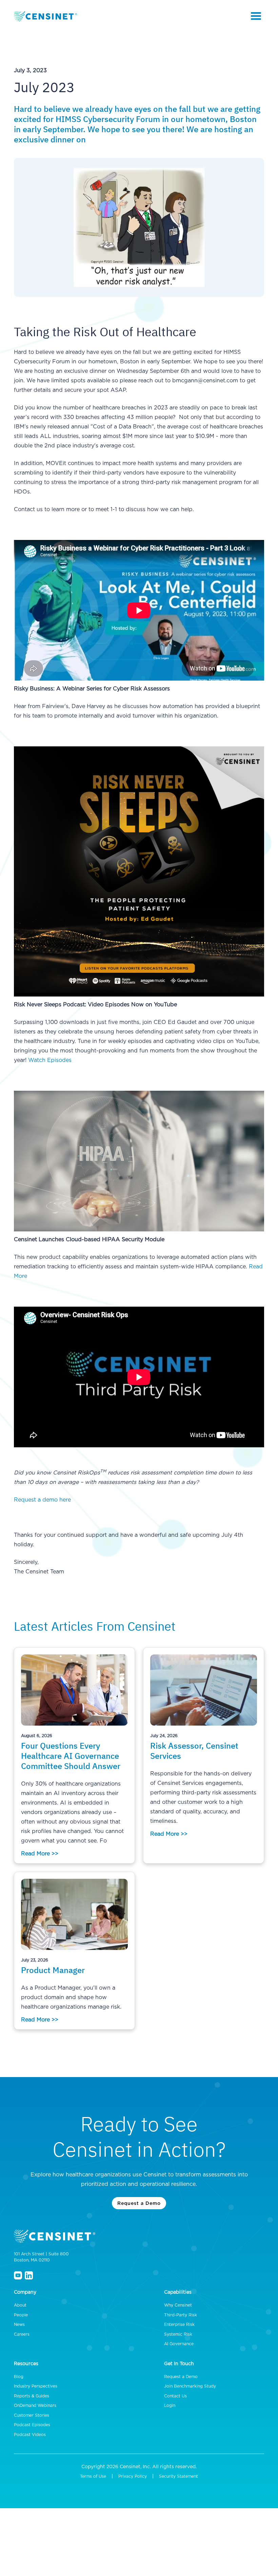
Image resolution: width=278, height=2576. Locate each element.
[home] (46, 16)
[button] (256, 16)
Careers (22, 2334)
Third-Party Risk (181, 2315)
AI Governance (179, 2344)
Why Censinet (178, 2305)
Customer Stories (32, 2415)
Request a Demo (139, 2203)
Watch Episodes (50, 1060)
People (21, 2315)
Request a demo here (42, 1500)
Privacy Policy (133, 2476)
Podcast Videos (30, 2435)
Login (170, 2406)
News (19, 2325)
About (20, 2305)
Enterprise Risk (179, 2325)
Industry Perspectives (36, 2386)
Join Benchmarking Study (190, 2386)
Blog (19, 2377)
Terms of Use (93, 2476)
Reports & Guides (32, 2396)
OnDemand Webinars (35, 2406)
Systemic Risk (178, 2334)
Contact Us (175, 2396)
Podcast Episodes (32, 2425)
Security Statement (178, 2476)
